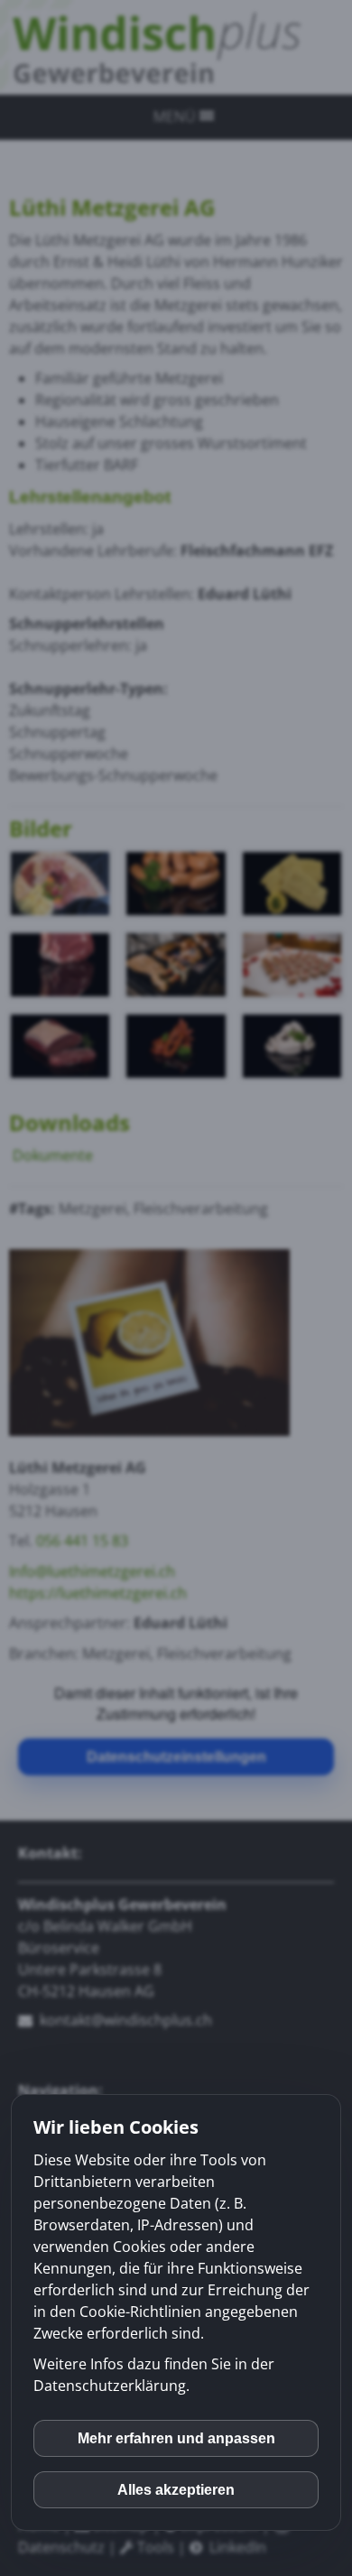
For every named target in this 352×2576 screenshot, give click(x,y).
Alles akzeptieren (176, 2490)
